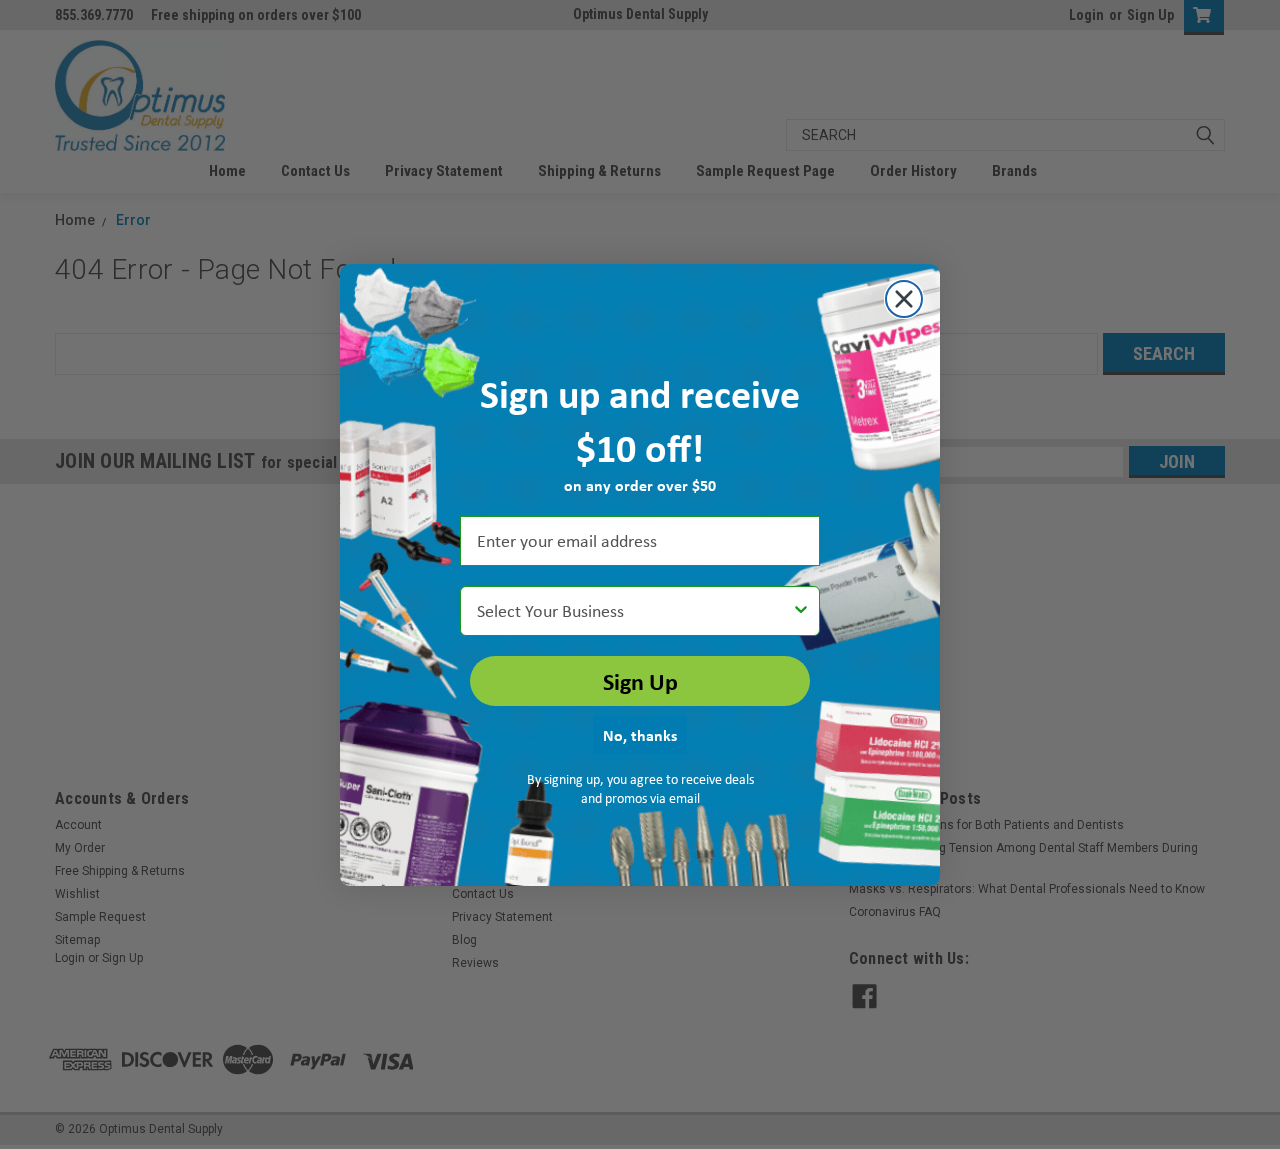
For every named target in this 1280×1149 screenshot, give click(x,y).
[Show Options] (801, 611)
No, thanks (640, 735)
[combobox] (634, 611)
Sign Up (640, 681)
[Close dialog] (904, 299)
